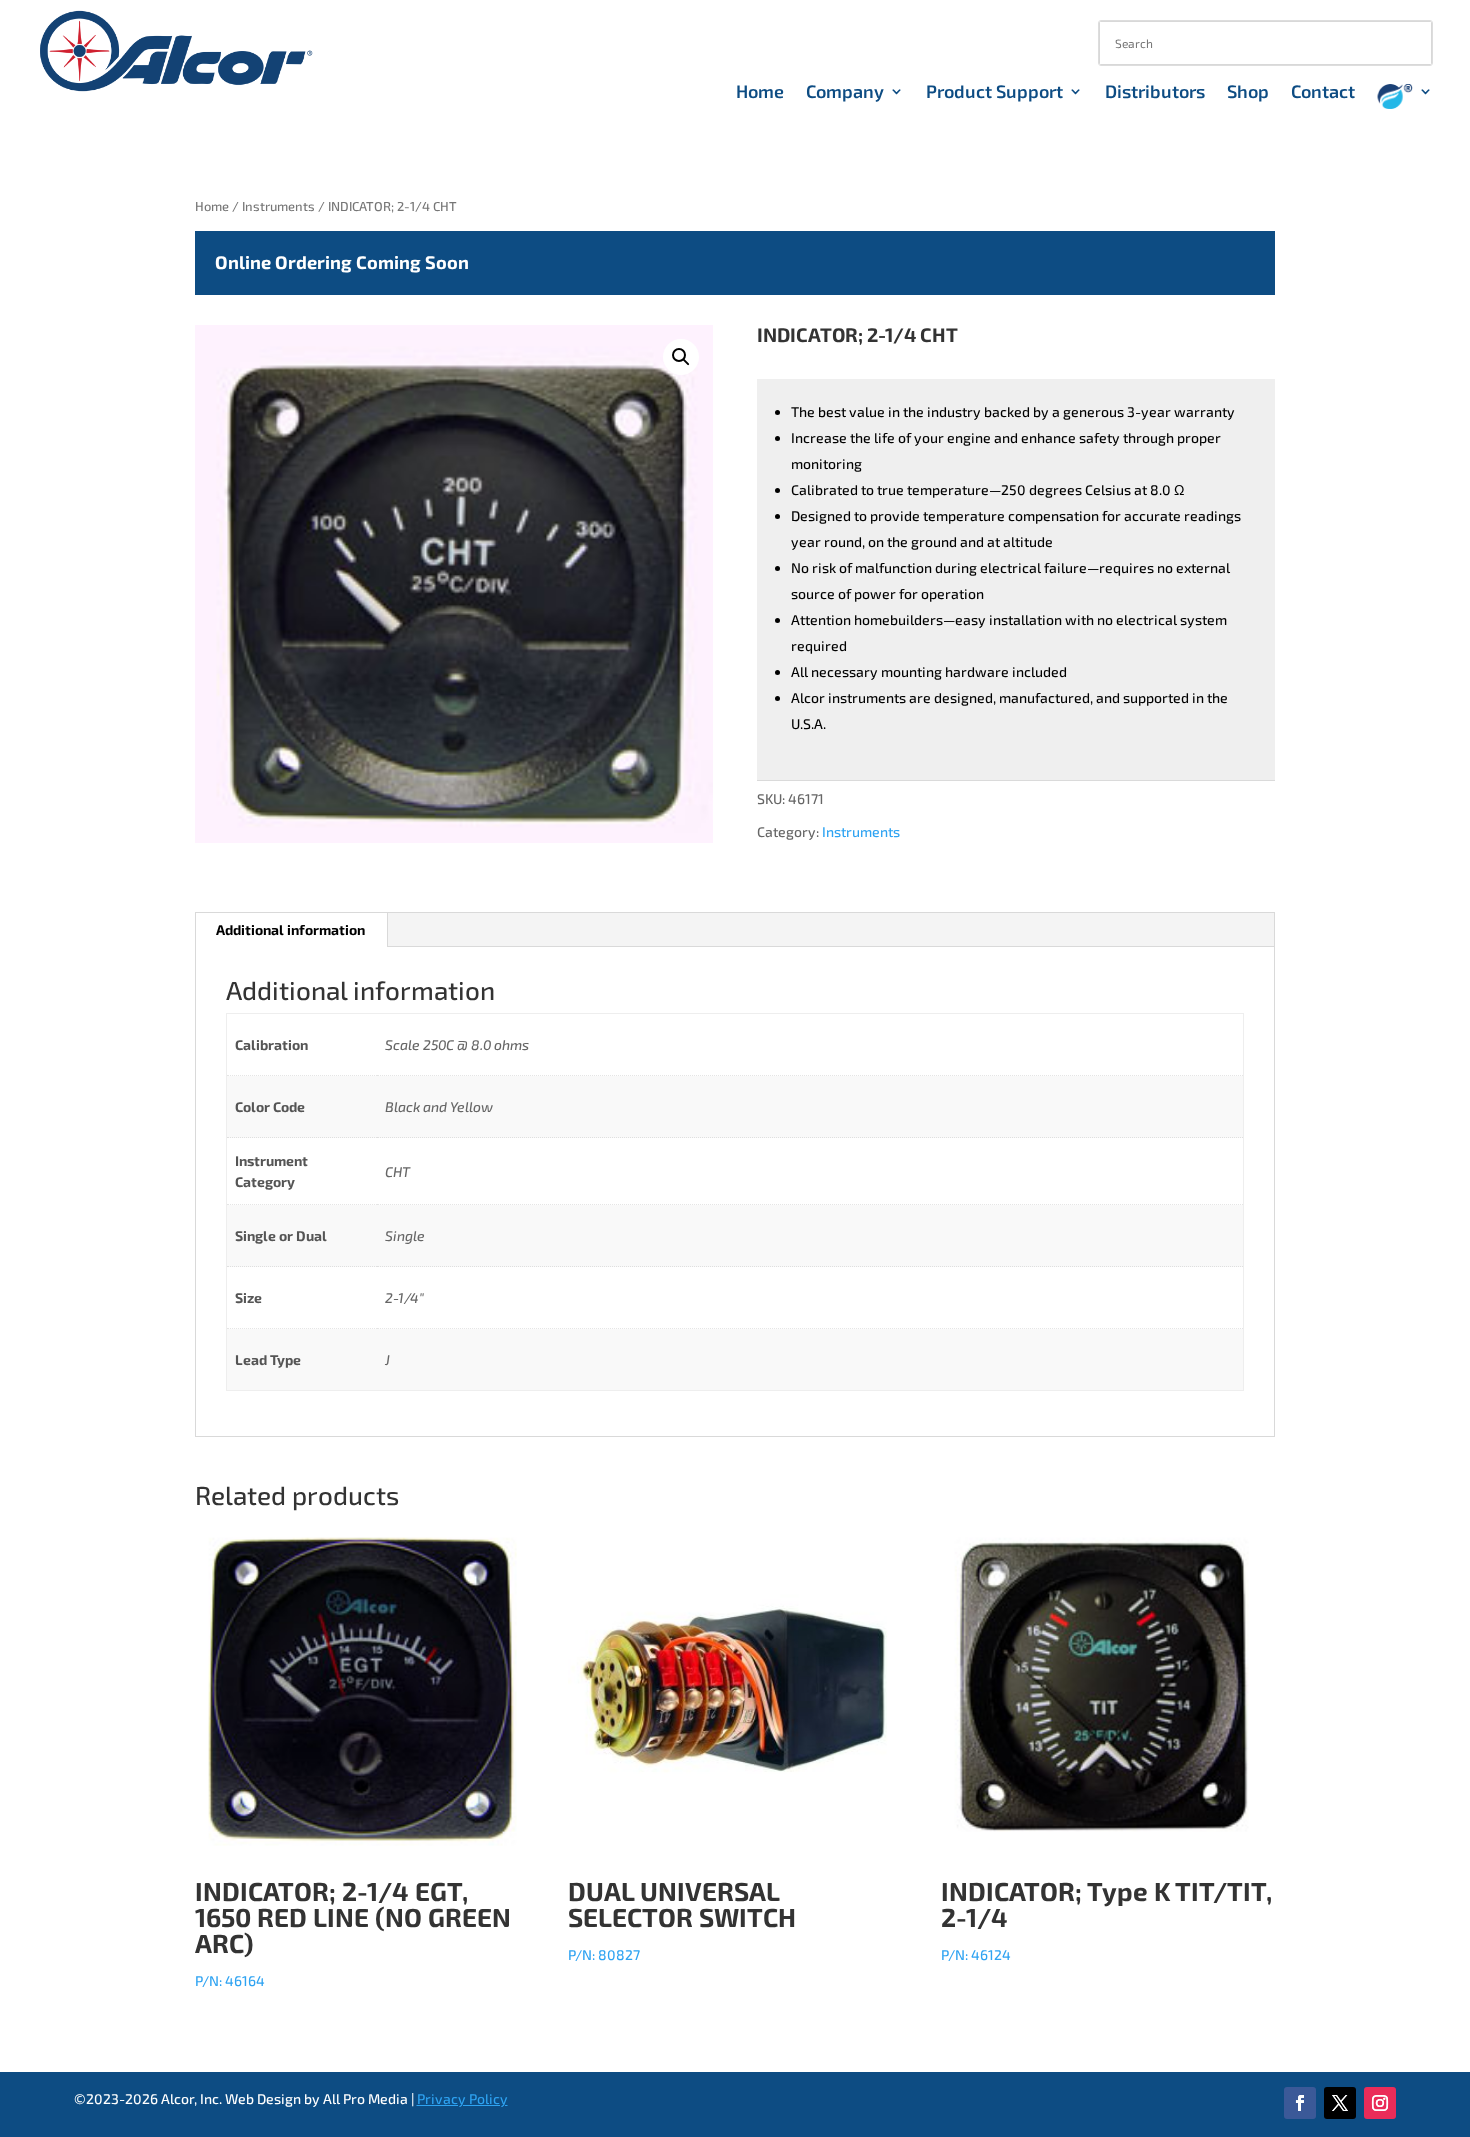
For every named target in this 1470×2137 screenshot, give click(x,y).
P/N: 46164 (353, 1932)
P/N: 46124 (1106, 1919)
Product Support (994, 93)
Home (760, 93)
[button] (681, 357)
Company (845, 93)
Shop (1248, 93)
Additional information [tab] (290, 929)
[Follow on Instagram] (1380, 2103)
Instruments (278, 206)
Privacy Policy (462, 2098)
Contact (1323, 93)
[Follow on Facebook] (1300, 2103)
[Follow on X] (1340, 2103)
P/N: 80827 (682, 1919)
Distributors (1155, 93)
